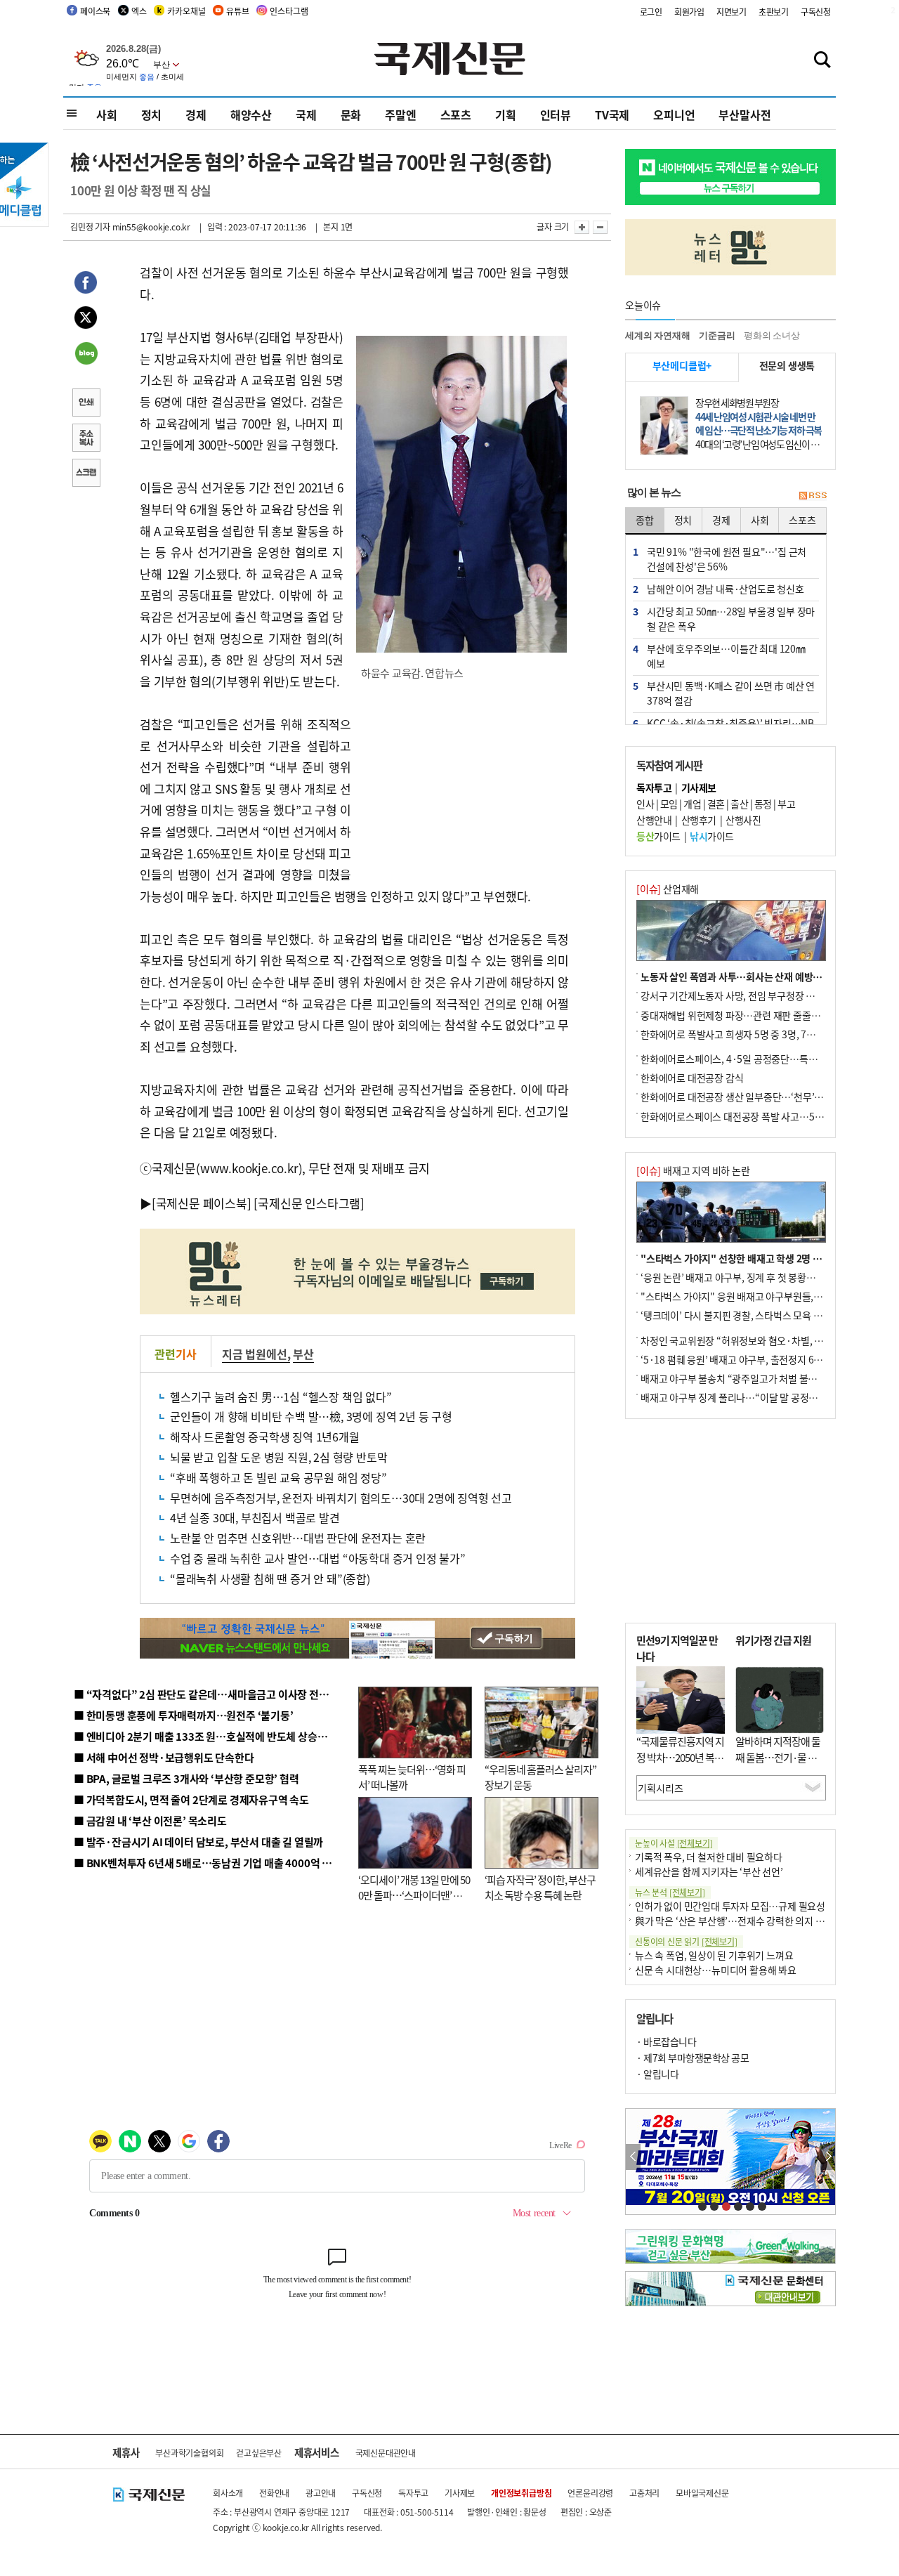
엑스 (139, 11)
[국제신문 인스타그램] (309, 1203)
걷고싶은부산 (259, 2453)
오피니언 (674, 115)
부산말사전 (744, 115)
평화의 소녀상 (772, 335)
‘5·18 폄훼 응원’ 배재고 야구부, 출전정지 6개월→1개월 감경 (763, 1359)
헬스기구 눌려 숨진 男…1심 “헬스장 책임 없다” (281, 1397)
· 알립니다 (657, 2074)
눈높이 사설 (674, 1843)
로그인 (651, 12)
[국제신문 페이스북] (202, 1203)
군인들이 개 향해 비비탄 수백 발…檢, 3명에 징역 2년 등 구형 (311, 1416)
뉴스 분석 (670, 1892)
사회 (107, 115)
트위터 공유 (86, 320)
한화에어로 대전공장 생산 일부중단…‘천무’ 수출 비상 (747, 1097)
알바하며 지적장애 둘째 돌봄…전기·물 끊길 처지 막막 (778, 1757)
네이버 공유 (86, 355)
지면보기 (731, 12)
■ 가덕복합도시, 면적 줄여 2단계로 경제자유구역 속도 (191, 1799)
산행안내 (654, 820)
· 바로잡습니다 (666, 2041)
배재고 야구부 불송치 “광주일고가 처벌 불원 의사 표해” (751, 1378)
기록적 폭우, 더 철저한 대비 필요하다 (709, 1857)
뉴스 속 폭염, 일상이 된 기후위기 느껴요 (714, 1955)
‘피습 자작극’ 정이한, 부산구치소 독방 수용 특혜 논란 (540, 1888)
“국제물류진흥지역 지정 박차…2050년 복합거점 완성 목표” (680, 1757)
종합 (645, 520)
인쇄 (86, 404)
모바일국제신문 (702, 2493)
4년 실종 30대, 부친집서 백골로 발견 (255, 1517)
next (828, 2157)
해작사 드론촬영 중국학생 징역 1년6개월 (265, 1437)
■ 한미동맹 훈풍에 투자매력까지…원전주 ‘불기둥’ (184, 1715)
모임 (669, 804)
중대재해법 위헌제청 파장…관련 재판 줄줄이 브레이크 (749, 1015)
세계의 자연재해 (657, 335)
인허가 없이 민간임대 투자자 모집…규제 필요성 (730, 1906)
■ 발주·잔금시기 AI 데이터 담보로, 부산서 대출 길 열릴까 (198, 1842)
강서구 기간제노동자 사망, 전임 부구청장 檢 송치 (738, 995)
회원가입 (689, 12)
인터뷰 (556, 115)
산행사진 (743, 820)
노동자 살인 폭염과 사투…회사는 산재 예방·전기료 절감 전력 (763, 976)
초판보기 (774, 12)
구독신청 (816, 12)
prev (633, 2157)
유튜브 (237, 11)
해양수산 (251, 115)
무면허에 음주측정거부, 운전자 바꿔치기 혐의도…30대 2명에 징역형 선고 (341, 1498)
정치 (152, 115)
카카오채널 (186, 11)
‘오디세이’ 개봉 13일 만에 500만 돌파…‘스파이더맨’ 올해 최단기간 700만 (414, 1895)
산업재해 (668, 889)
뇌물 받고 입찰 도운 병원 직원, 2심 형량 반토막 (278, 1457)
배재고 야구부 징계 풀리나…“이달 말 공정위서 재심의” (750, 1397)
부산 (303, 1354)
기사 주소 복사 (86, 439)
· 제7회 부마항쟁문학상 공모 (693, 2058)
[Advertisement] (464, 783)
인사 (645, 804)
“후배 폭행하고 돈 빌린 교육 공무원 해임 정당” (278, 1477)
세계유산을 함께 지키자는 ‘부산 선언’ (709, 1871)
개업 (692, 804)
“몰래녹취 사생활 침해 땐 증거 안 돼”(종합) (270, 1578)
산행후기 (699, 820)
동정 (763, 804)
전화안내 (274, 2493)
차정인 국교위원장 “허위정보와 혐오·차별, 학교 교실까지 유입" (768, 1340)
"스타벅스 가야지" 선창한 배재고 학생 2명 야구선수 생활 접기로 (769, 1258)
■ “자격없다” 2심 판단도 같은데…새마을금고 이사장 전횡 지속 (212, 1694)
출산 (739, 804)
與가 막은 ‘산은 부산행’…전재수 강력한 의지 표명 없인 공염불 (759, 1921)
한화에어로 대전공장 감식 (692, 1078)
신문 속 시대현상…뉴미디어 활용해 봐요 (716, 1970)
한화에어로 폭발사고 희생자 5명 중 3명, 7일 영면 (738, 1034)
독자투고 (413, 2493)
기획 (506, 115)
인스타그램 (289, 11)
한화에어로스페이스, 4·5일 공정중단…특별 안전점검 (748, 1059)
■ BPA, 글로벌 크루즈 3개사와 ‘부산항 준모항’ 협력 (186, 1778)
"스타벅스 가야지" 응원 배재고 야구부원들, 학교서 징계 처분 (761, 1296)
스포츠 (456, 115)
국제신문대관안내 (386, 2453)
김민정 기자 (90, 227)
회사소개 (228, 2493)
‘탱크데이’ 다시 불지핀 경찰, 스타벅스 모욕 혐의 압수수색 (755, 1315)
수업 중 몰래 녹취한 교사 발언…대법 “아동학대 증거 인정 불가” (318, 1558)
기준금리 (717, 335)
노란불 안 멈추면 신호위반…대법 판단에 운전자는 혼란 (298, 1538)
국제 (306, 115)
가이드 (658, 836)
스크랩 (86, 474)
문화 (351, 115)
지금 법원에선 (255, 1354)
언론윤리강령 (590, 2493)
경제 (196, 115)
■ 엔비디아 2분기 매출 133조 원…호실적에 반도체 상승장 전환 (211, 1736)
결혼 (716, 804)
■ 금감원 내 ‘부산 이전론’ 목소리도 (150, 1820)
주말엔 (400, 115)
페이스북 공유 (86, 285)
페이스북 (95, 11)
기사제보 (460, 2493)
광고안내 (321, 2493)
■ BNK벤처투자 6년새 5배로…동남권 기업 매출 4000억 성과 (208, 1863)
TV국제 (612, 115)
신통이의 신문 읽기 (686, 1941)
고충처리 (644, 2493)
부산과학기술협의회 (189, 2453)
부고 (786, 804)
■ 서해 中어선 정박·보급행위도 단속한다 (164, 1757)
